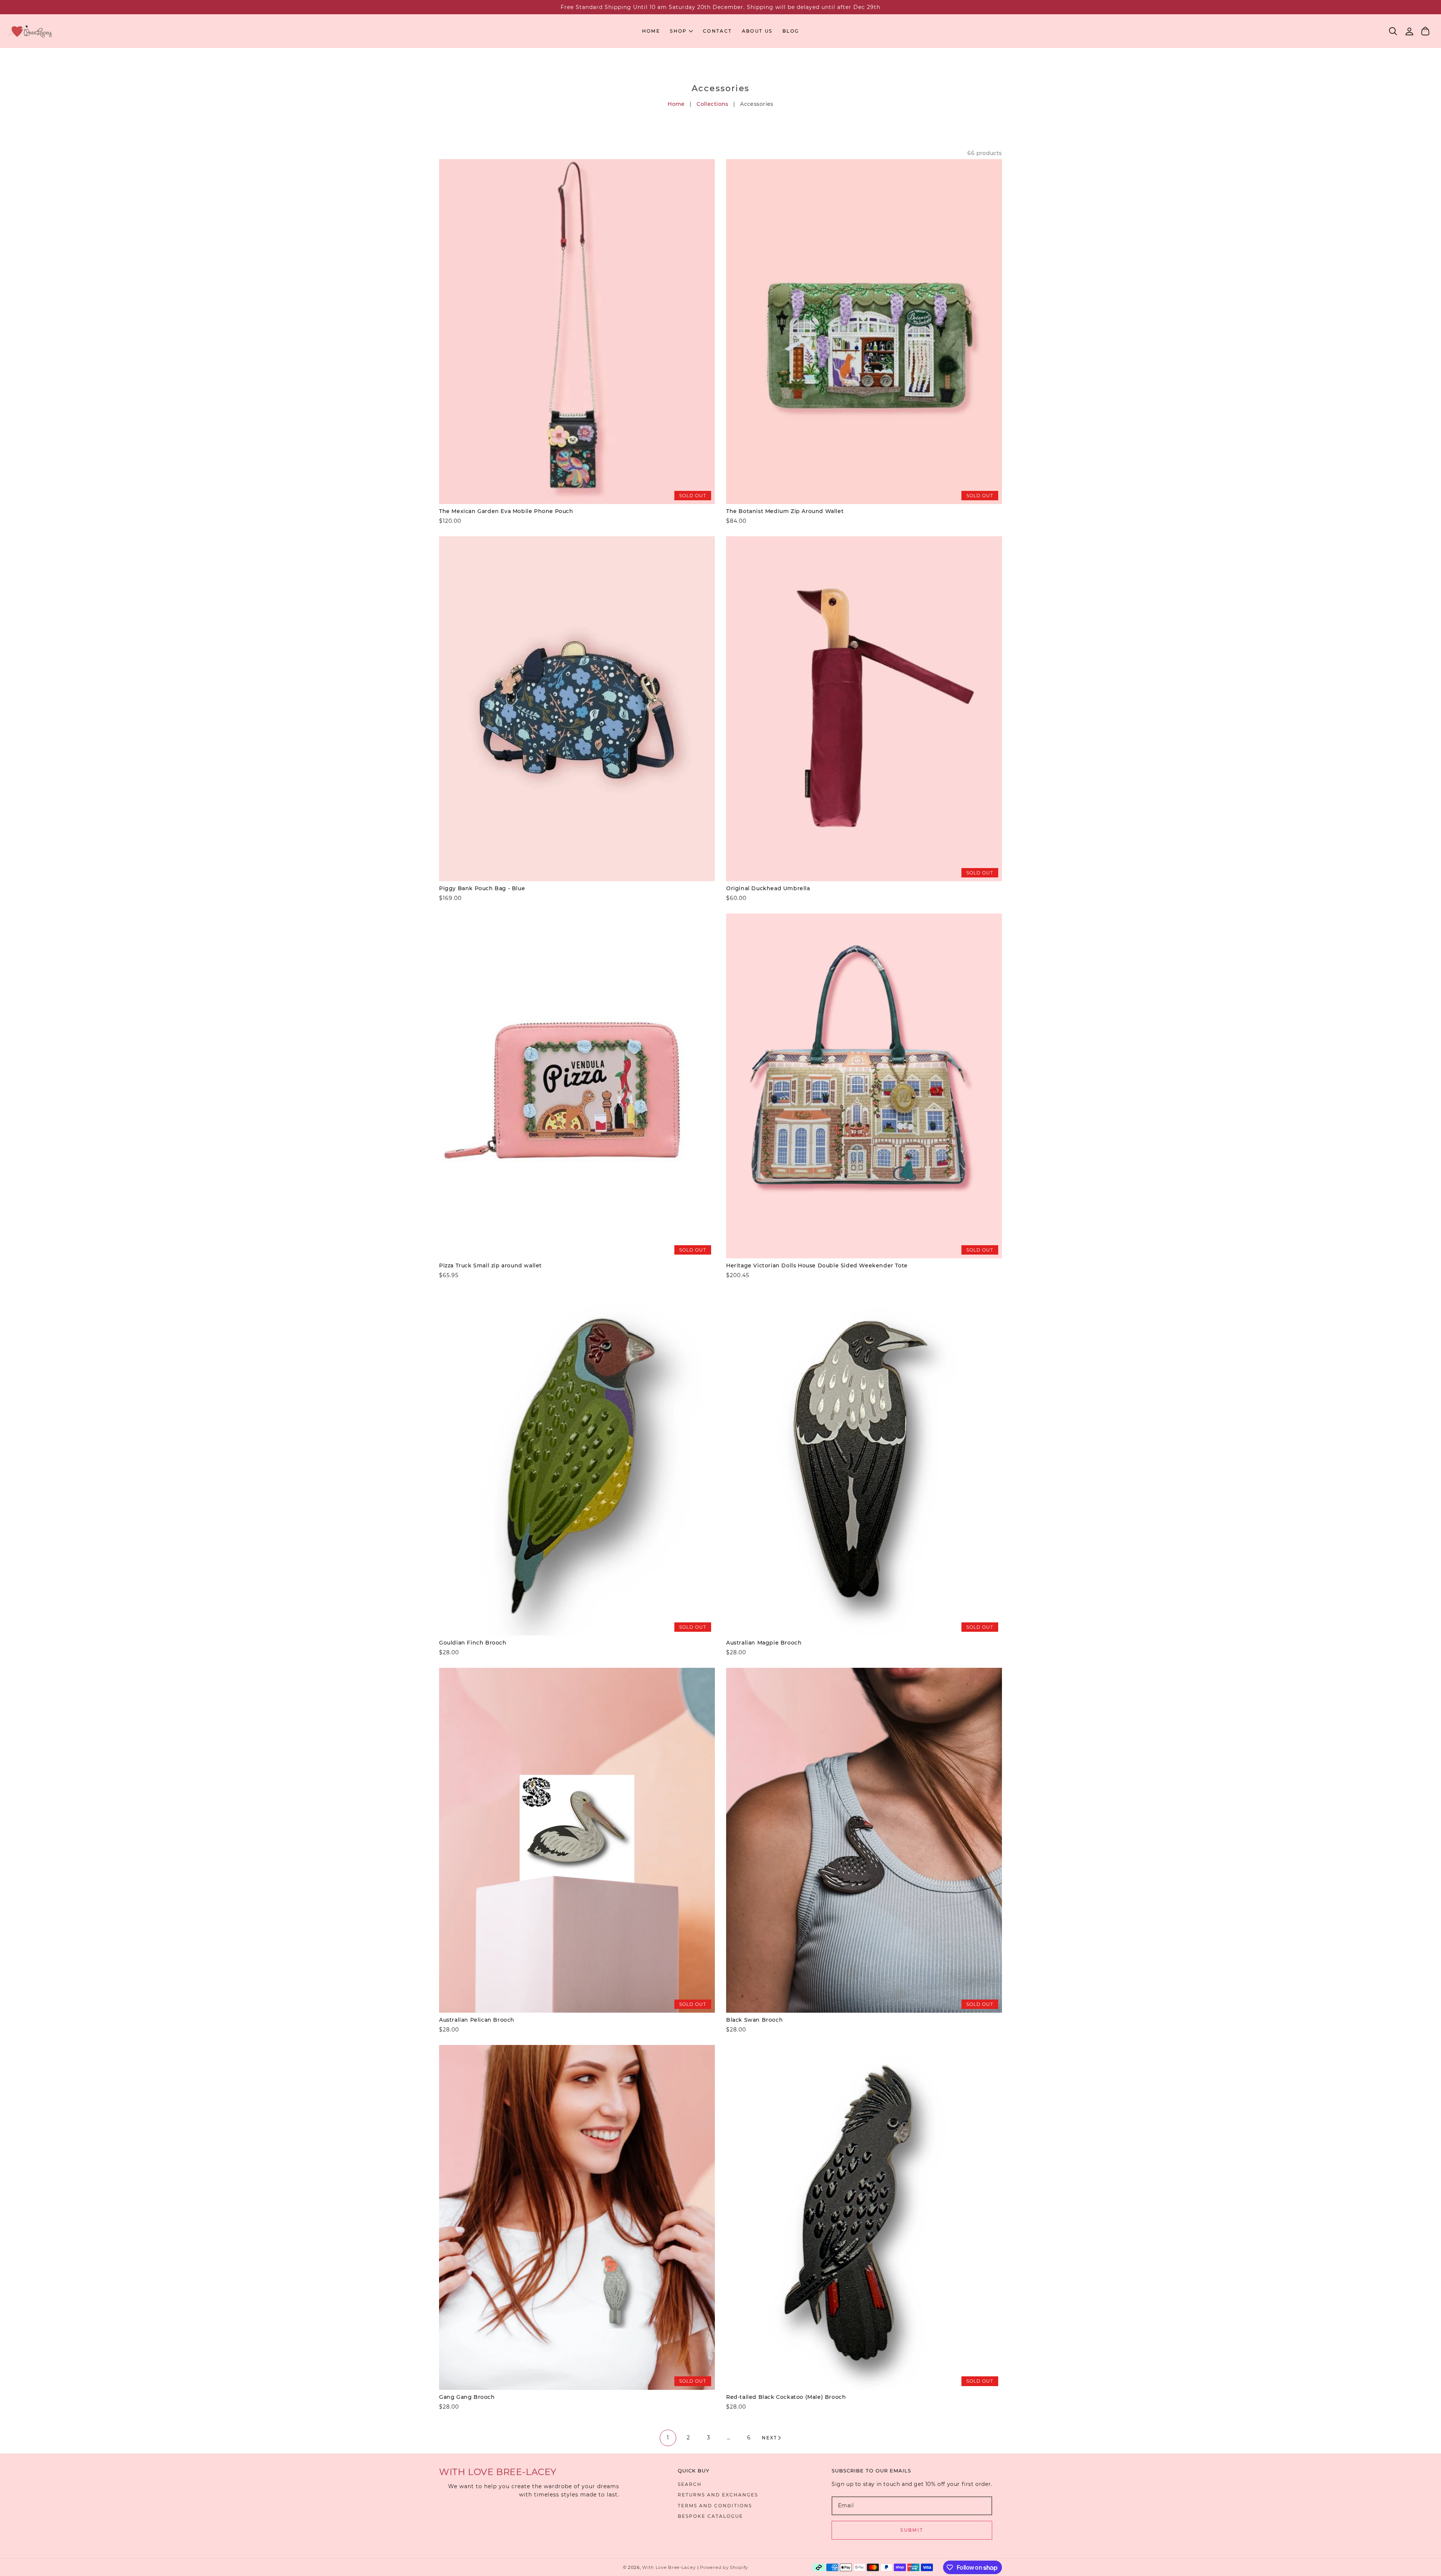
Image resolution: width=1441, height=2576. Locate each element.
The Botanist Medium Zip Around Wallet (785, 511)
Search (690, 2484)
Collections (712, 104)
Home (676, 104)
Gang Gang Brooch (467, 2397)
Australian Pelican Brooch (477, 2020)
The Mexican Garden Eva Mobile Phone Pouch (506, 511)
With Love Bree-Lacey (669, 2567)
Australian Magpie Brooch (764, 1643)
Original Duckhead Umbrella (768, 888)
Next (769, 2438)
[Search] (1393, 31)
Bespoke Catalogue (710, 2516)
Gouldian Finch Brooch (473, 1643)
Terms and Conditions (715, 2506)
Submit (912, 2530)
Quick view (577, 496)
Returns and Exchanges (718, 2495)
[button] (1393, 31)
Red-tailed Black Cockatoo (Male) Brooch (786, 2397)
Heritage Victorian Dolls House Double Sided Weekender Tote (817, 1265)
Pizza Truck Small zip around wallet (490, 1265)
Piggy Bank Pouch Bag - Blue (482, 888)
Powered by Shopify (724, 2567)
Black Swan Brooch (754, 2020)
